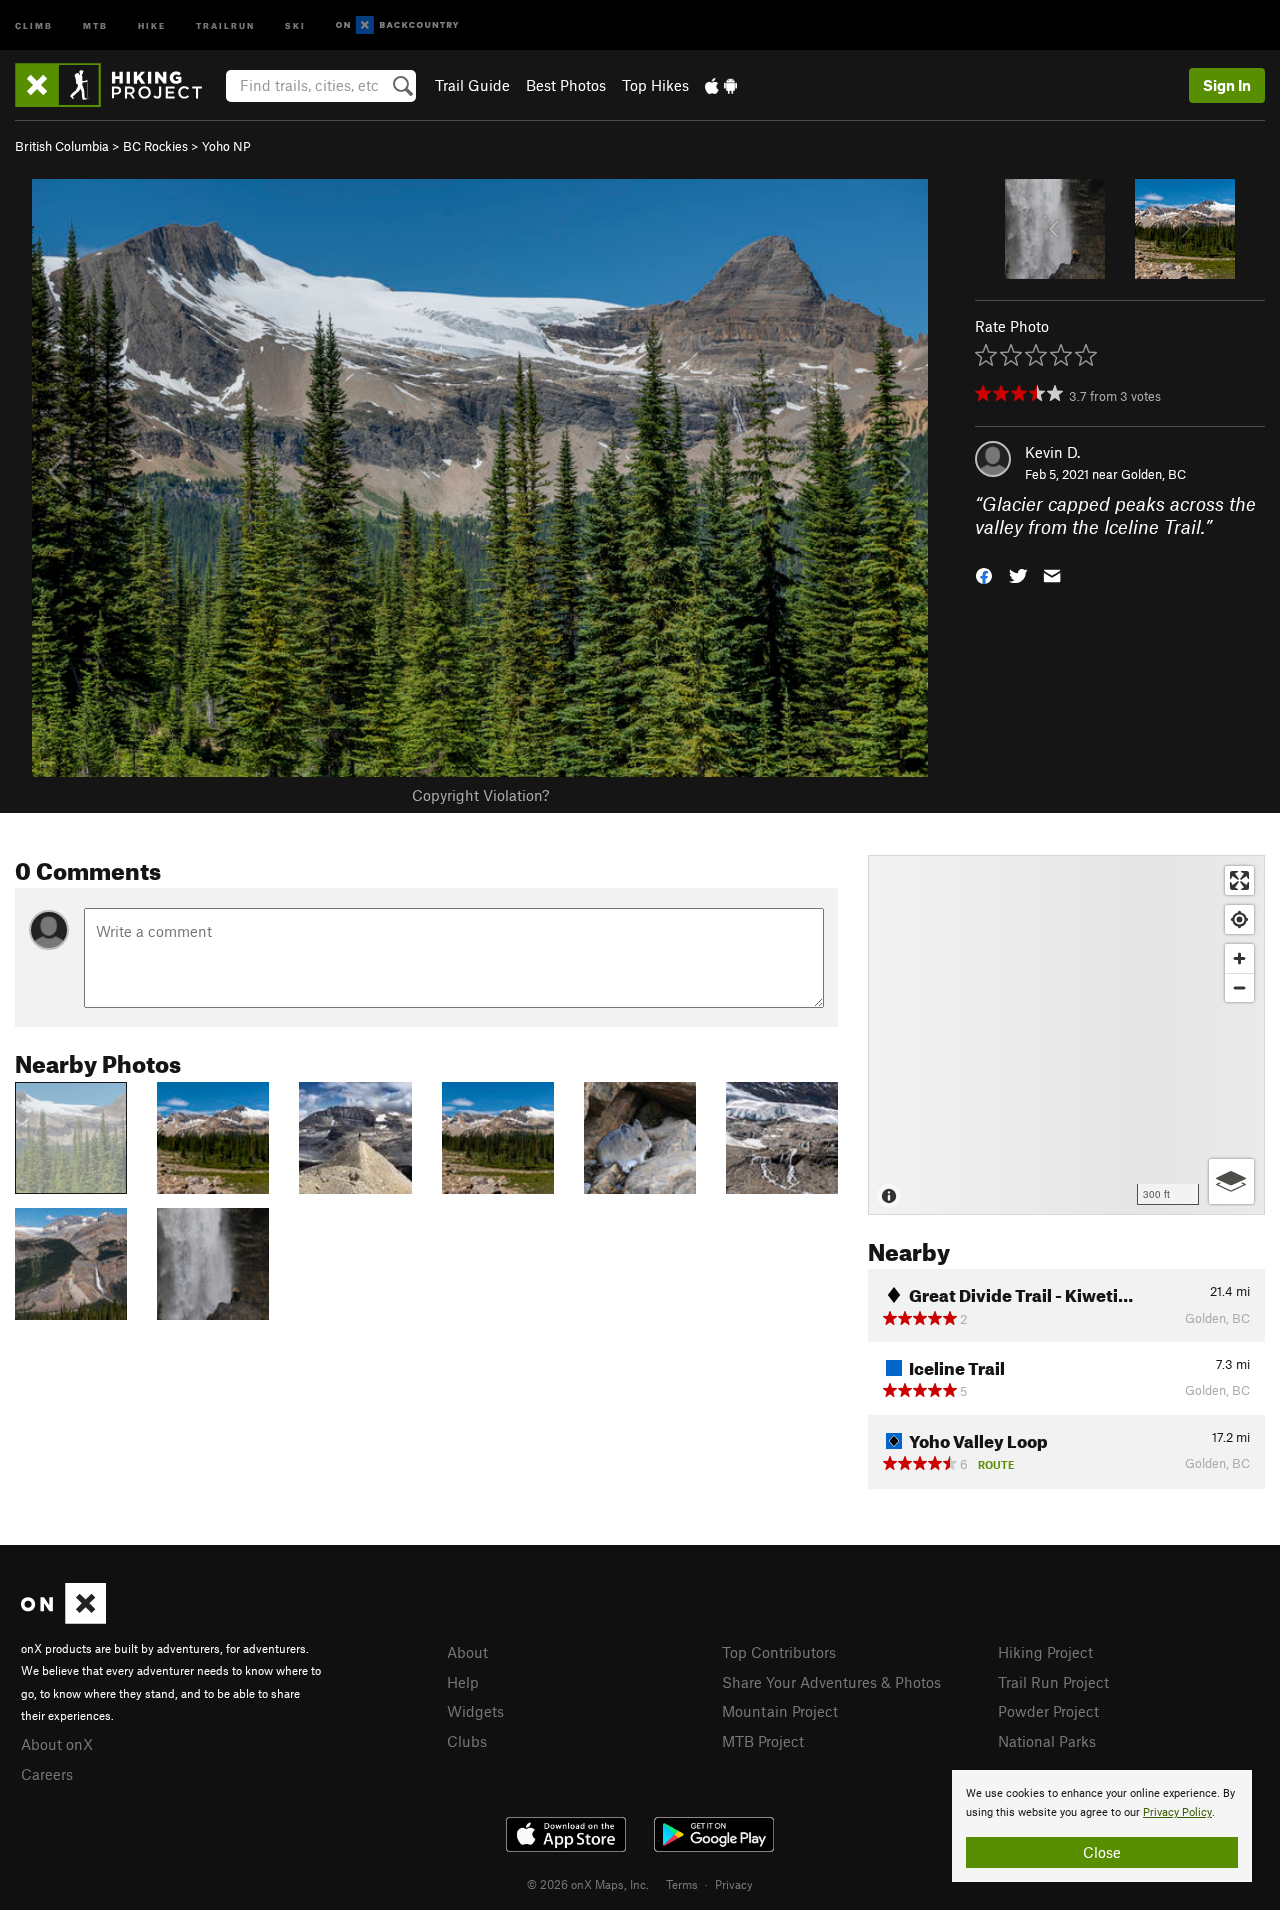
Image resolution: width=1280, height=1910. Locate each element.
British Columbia (62, 146)
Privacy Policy (1177, 1812)
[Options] (1231, 1181)
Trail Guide (472, 85)
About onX (57, 1744)
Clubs (467, 1741)
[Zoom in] (1239, 958)
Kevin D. (1052, 452)
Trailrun (225, 24)
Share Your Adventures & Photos (831, 1682)
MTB (95, 24)
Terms (682, 1884)
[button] (984, 573)
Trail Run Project (1053, 1682)
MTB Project (763, 1741)
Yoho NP (226, 146)
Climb (34, 24)
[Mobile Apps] (721, 85)
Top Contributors (779, 1652)
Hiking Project (1045, 1652)
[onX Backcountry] (397, 25)
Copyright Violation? (480, 795)
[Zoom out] (1239, 987)
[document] (1102, 1826)
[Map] (1066, 1035)
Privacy (734, 1884)
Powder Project (1048, 1711)
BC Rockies (155, 146)
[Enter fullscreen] (1239, 880)
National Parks (1047, 1741)
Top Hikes (655, 85)
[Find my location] (1239, 919)
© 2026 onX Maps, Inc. (588, 1884)
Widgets (475, 1711)
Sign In (1227, 85)
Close (1102, 1852)
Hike (152, 24)
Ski (295, 24)
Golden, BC (1153, 474)
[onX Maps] (63, 1618)
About (467, 1652)
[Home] (118, 85)
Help (463, 1682)
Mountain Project (780, 1711)
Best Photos (566, 85)
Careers (47, 1774)
